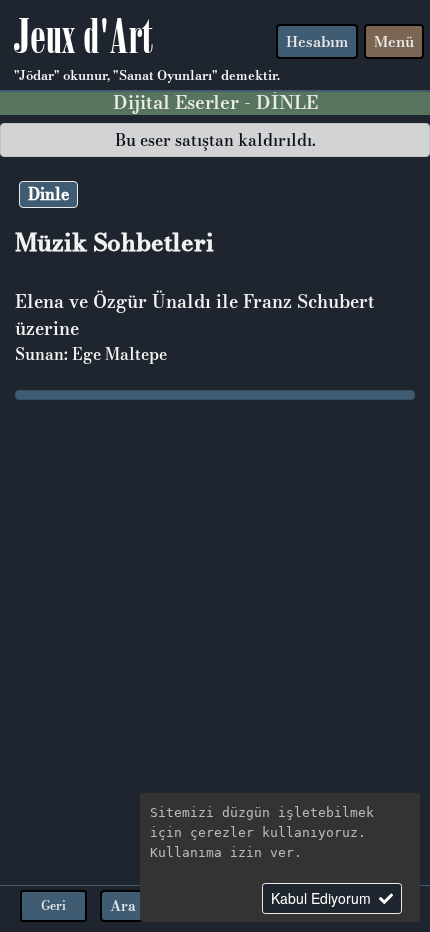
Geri (53, 905)
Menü (394, 41)
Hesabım (317, 41)
